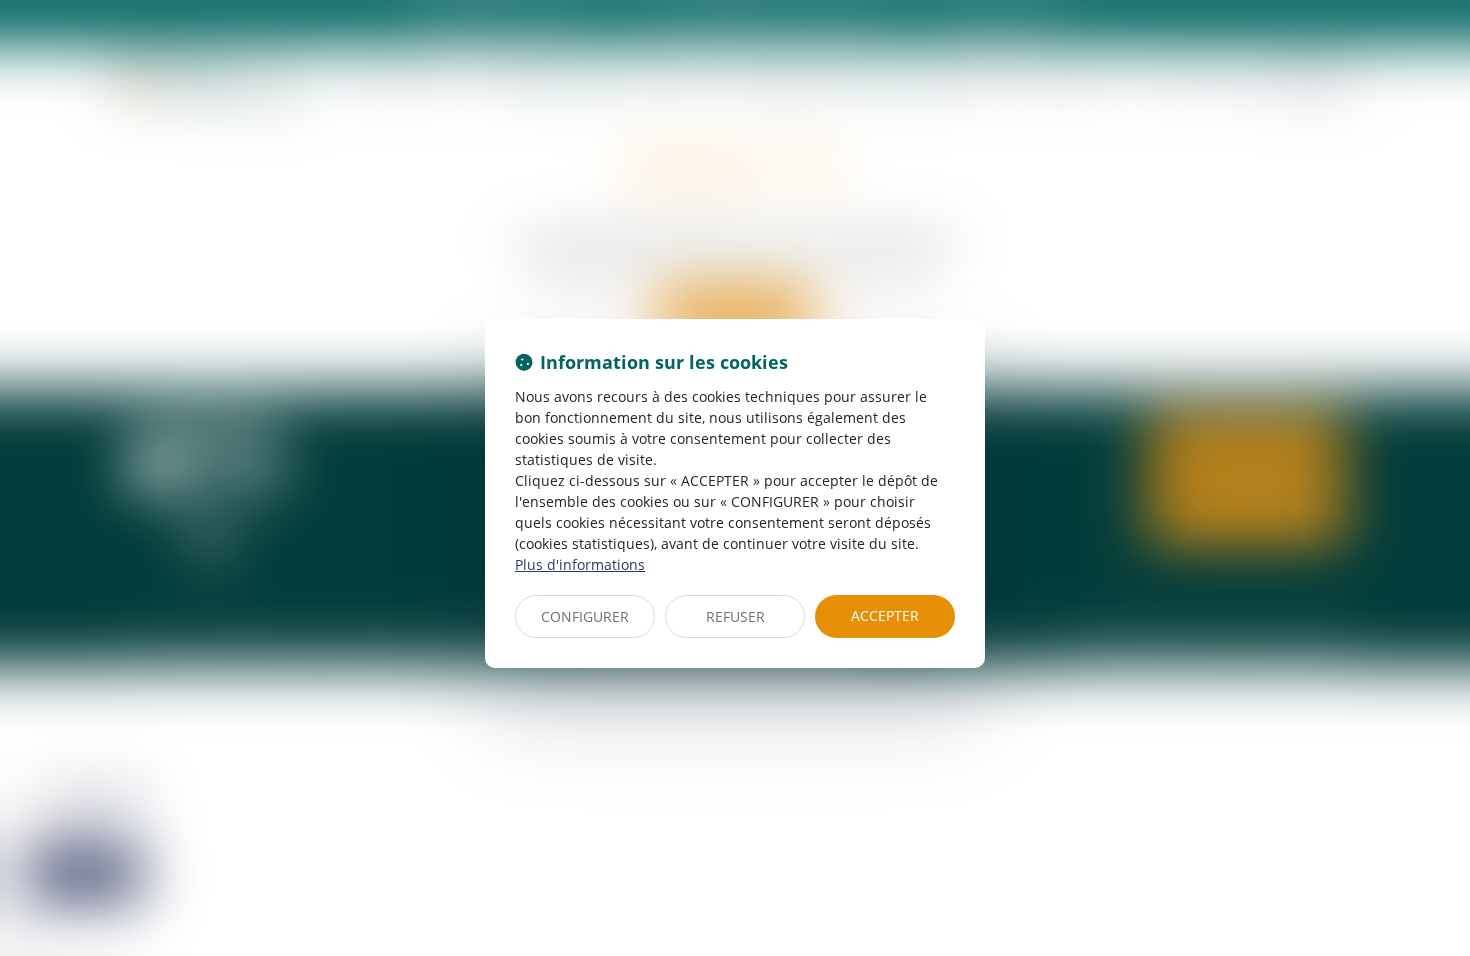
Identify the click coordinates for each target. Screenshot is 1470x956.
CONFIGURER (585, 616)
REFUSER (735, 616)
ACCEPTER (885, 615)
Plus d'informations (580, 564)
